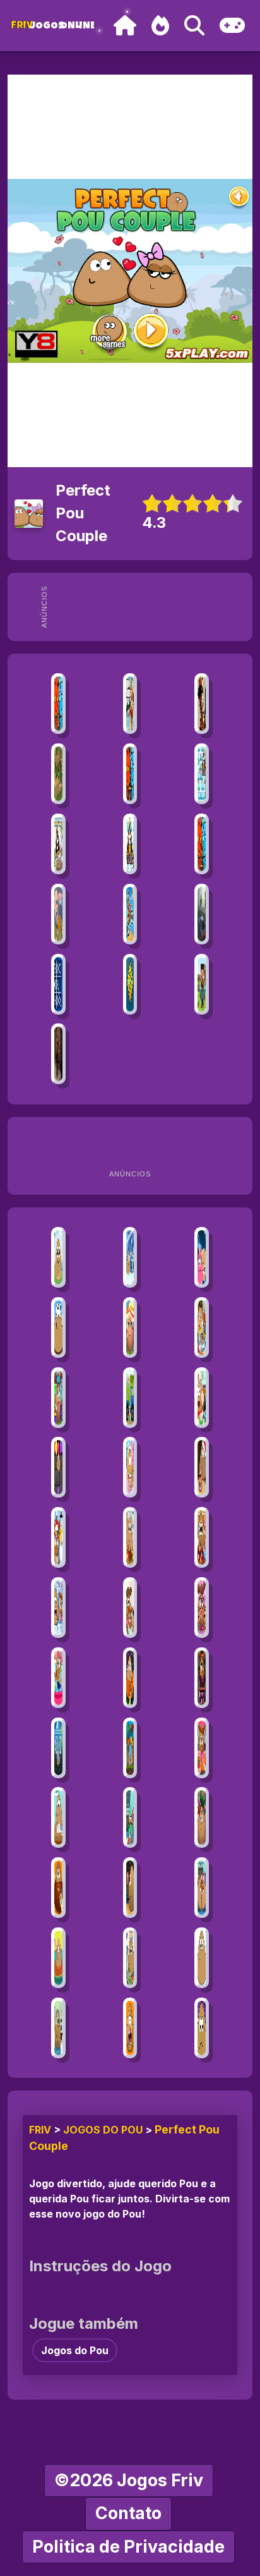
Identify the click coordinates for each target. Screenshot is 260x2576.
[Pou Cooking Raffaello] (202, 1398)
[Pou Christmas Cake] (202, 1467)
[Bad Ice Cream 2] (130, 844)
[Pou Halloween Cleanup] (130, 1678)
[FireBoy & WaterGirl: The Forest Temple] (58, 704)
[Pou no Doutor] (202, 2028)
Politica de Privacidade (128, 2547)
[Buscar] (194, 26)
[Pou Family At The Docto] (130, 1608)
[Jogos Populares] (160, 26)
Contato (128, 2513)
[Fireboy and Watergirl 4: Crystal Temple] (130, 774)
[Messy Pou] (202, 1537)
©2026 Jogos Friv (129, 2480)
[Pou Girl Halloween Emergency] (202, 1678)
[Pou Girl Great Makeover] (58, 1398)
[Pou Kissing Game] (202, 1888)
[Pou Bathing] (58, 1958)
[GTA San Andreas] (202, 704)
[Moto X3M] (130, 914)
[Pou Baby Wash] (202, 1328)
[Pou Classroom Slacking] (58, 1817)
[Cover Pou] (130, 1748)
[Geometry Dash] (130, 984)
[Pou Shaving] (58, 1888)
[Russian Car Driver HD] (202, 914)
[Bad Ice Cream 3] (58, 844)
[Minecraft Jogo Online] (58, 774)
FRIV (40, 2130)
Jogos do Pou (103, 2130)
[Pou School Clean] (130, 1817)
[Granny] (58, 1054)
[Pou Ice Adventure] (130, 1257)
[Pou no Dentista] (130, 2028)
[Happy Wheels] (58, 914)
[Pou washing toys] (130, 1958)
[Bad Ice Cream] (202, 774)
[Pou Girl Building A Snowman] (58, 1537)
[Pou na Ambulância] (58, 2028)
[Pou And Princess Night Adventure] (202, 1257)
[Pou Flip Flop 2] (58, 1328)
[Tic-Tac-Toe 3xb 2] (58, 984)
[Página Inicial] (125, 26)
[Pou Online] (202, 1958)
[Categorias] (232, 26)
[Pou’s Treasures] (58, 1467)
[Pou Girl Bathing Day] (58, 1678)
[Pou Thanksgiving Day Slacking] (130, 1537)
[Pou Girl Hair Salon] (130, 1328)
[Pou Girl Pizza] (202, 1748)
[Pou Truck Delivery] (130, 1398)
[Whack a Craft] (202, 984)
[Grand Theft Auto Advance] (130, 704)
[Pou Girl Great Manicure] (202, 1608)
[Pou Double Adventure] (58, 1257)
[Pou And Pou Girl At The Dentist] (58, 1608)
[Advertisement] (151, 607)
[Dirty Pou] (130, 1467)
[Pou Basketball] (130, 1888)
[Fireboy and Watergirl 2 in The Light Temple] (202, 844)
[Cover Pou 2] (58, 1748)
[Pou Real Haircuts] (202, 1817)
